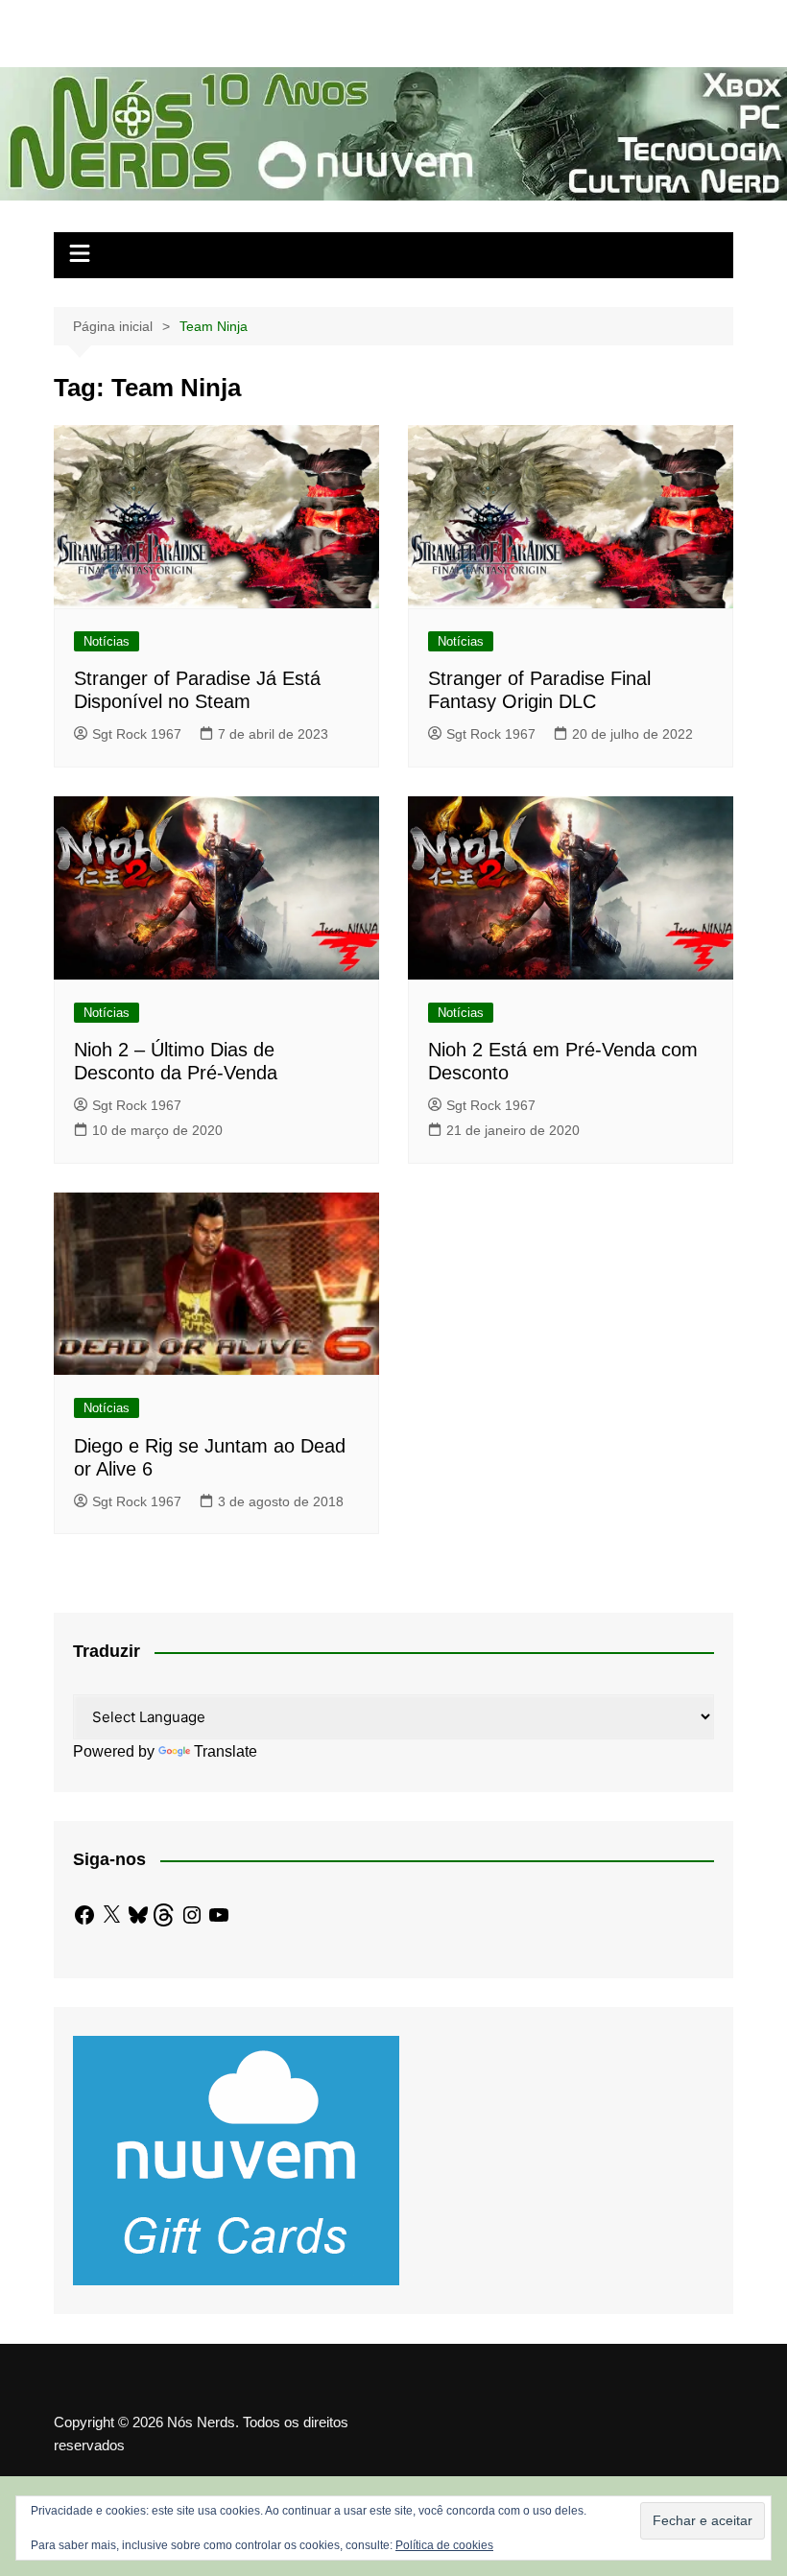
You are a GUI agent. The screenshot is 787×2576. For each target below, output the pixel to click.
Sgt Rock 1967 (137, 734)
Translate (226, 1751)
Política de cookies (444, 2545)
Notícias (107, 641)
